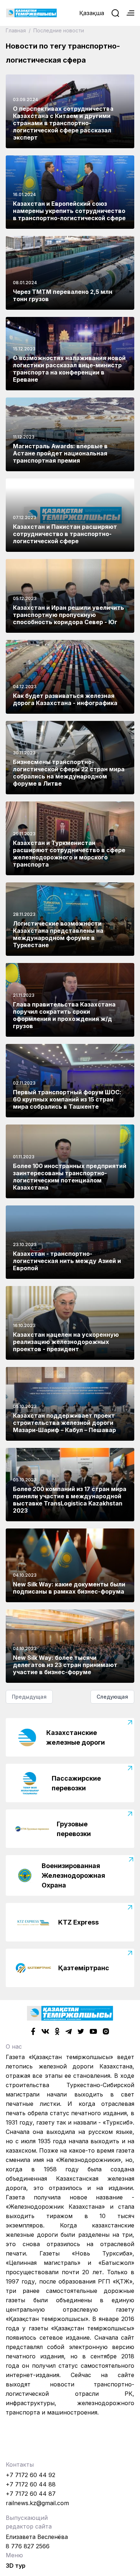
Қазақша (92, 13)
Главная (17, 30)
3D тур (16, 2566)
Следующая (112, 1697)
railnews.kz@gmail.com (37, 2503)
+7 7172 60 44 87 (31, 2494)
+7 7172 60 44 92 (31, 2475)
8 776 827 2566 (28, 2546)
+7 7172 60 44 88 (31, 2484)
